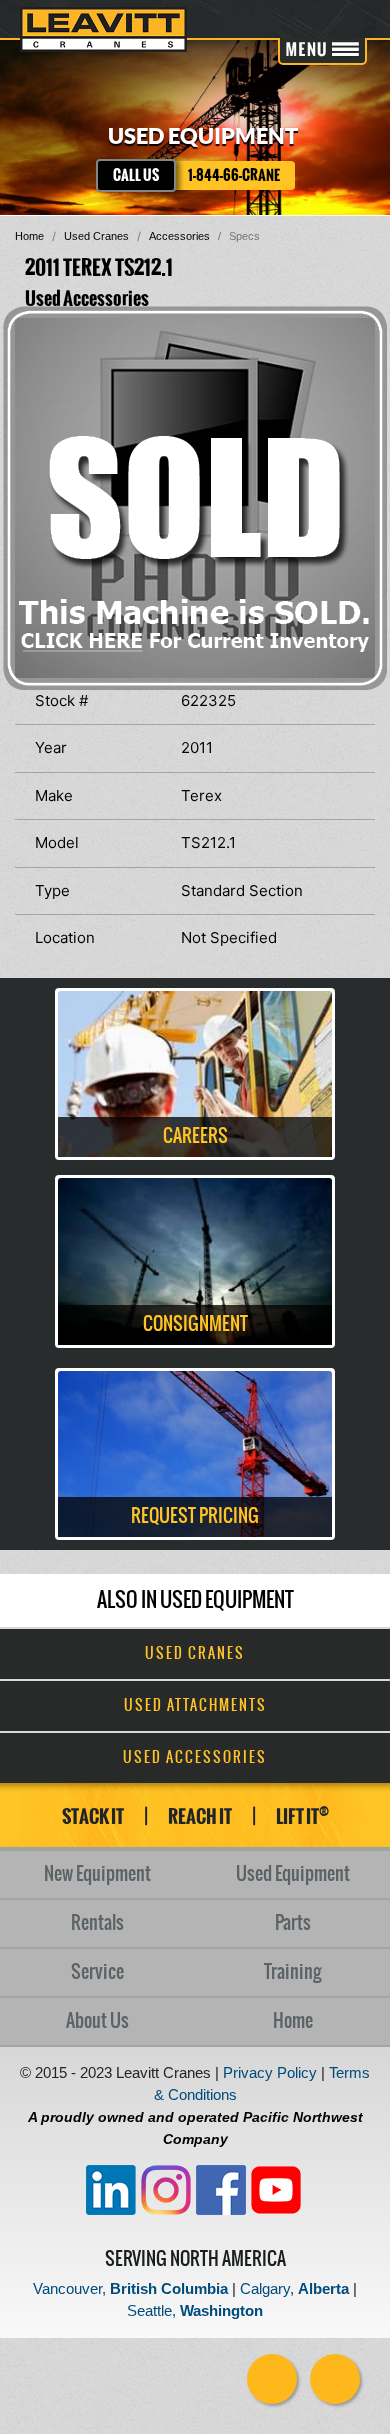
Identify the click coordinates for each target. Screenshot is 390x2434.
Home (29, 236)
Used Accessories (195, 1758)
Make (54, 795)
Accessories (179, 236)
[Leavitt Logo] (103, 29)
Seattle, (195, 2310)
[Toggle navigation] (322, 51)
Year (51, 747)
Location (65, 937)
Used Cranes (96, 236)
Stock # (61, 700)
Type (52, 890)
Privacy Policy (270, 2072)
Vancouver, (130, 2288)
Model (57, 842)
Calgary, (294, 2288)
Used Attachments (195, 1706)
